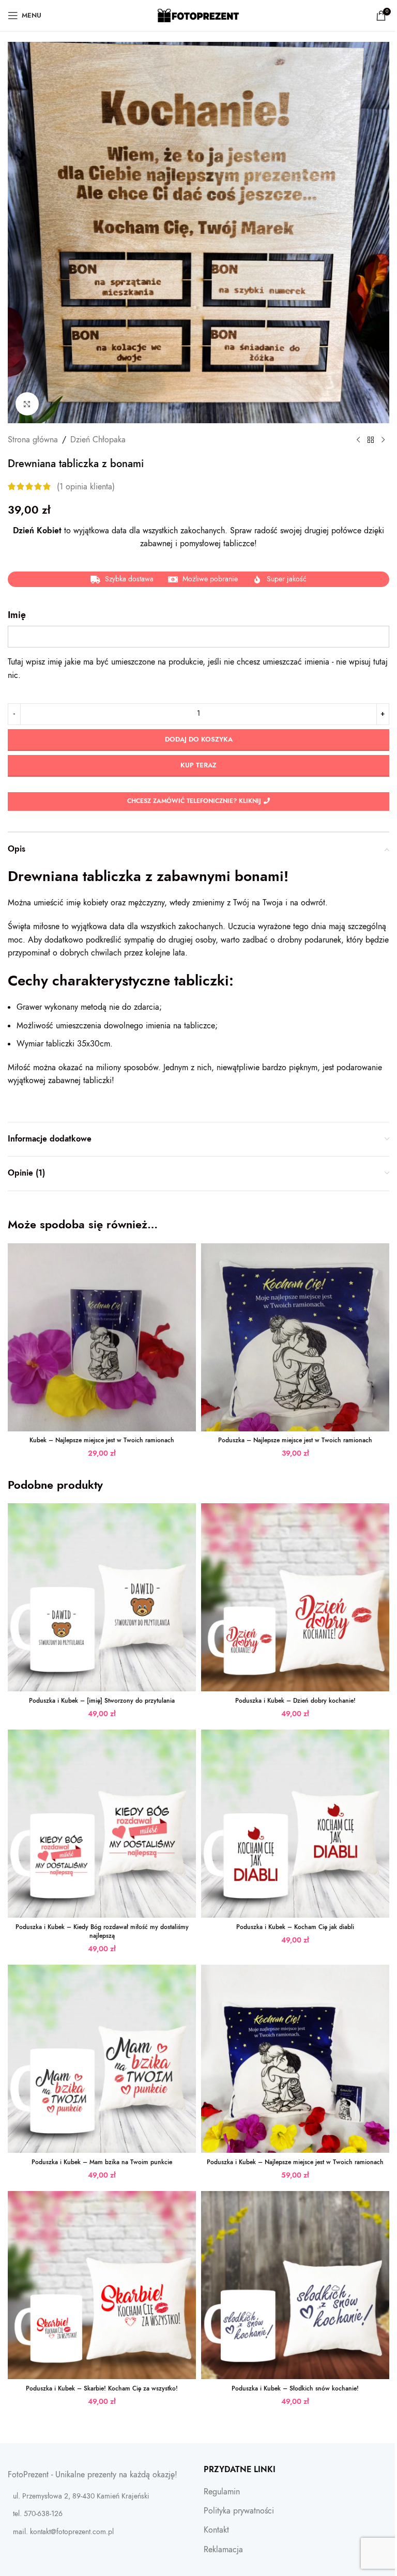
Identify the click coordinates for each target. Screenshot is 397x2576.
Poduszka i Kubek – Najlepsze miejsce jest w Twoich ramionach (295, 2162)
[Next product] (383, 440)
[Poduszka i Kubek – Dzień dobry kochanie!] (295, 1597)
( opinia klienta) (86, 486)
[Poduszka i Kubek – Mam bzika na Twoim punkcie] (102, 2059)
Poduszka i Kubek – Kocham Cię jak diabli (295, 1927)
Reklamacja (223, 2550)
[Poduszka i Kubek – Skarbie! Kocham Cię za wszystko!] (102, 2285)
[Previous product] (358, 440)
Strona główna (33, 440)
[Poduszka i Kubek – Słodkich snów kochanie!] (295, 2285)
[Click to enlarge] (27, 404)
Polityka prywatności (239, 2511)
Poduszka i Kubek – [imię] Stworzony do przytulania (102, 1701)
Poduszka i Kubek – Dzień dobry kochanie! (295, 1701)
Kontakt (216, 2530)
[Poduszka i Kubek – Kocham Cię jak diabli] (295, 1824)
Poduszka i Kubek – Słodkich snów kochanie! (295, 2388)
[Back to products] (371, 440)
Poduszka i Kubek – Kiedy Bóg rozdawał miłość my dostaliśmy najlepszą (102, 1931)
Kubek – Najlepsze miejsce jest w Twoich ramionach (102, 1440)
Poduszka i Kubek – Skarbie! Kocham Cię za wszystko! (102, 2388)
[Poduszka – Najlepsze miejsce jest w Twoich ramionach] (295, 1337)
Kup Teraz (198, 765)
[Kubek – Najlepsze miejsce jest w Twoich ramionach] (102, 1337)
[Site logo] (199, 15)
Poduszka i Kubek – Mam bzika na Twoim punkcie (102, 2162)
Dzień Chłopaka (98, 440)
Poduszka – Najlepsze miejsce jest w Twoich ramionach (295, 1440)
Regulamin (222, 2492)
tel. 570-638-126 (38, 2514)
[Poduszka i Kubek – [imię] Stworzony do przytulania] (102, 1597)
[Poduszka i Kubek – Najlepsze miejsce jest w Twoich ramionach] (295, 2059)
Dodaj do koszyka (199, 739)
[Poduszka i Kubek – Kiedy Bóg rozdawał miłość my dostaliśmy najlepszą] (102, 1824)
